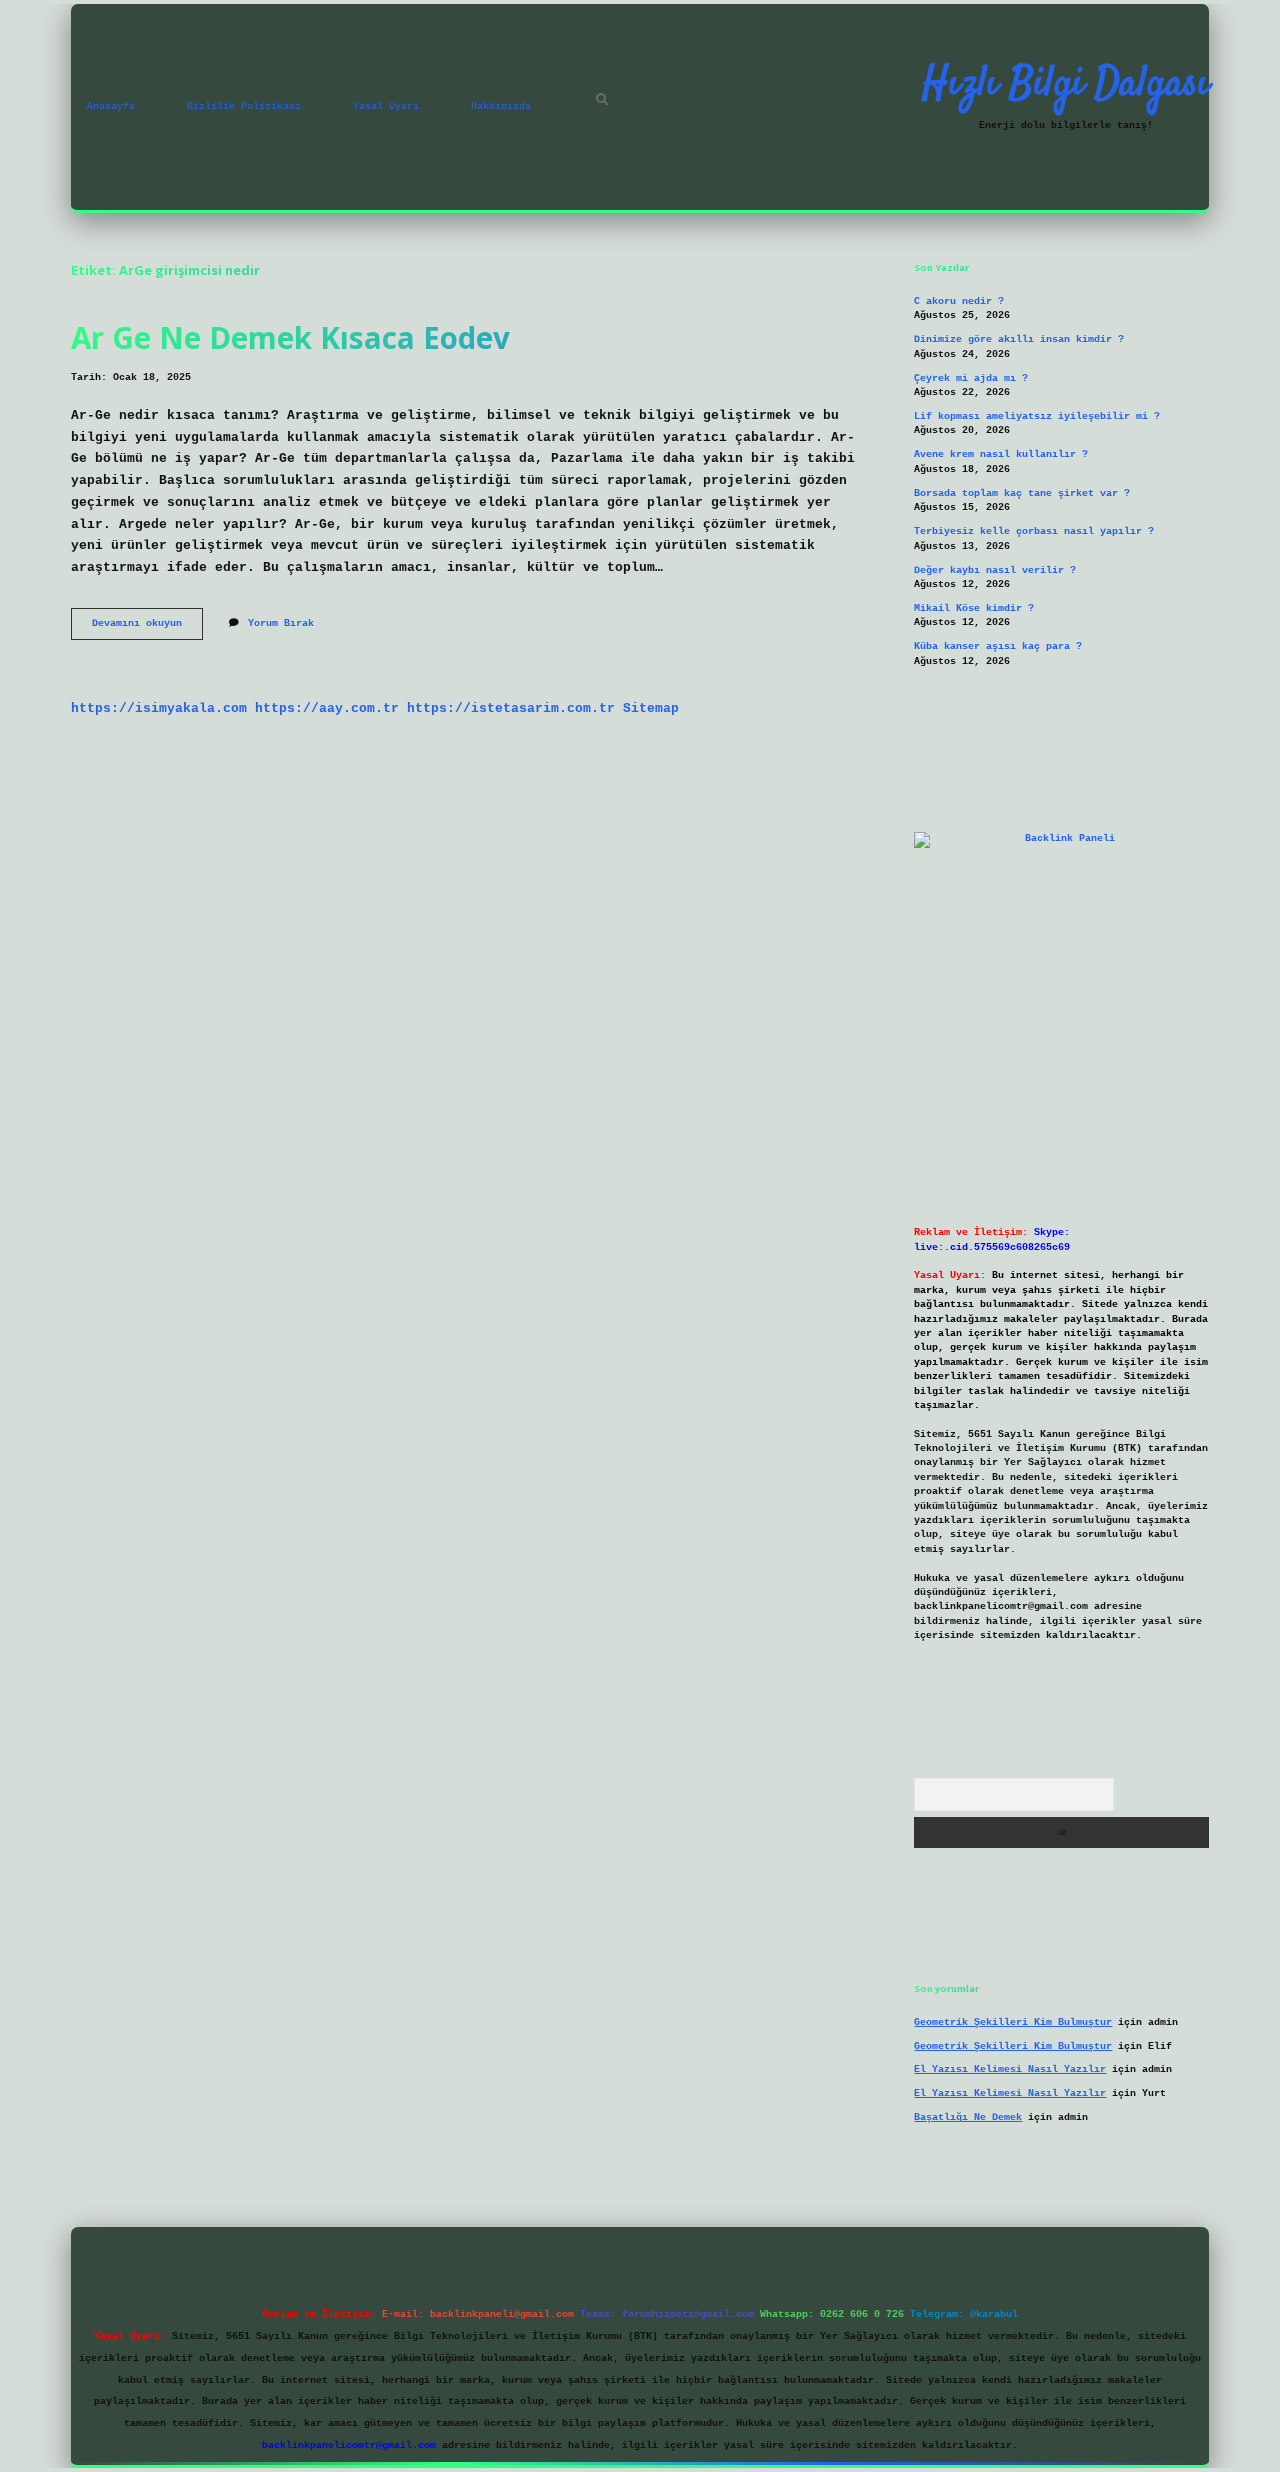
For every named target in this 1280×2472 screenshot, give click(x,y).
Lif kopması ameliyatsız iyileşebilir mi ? (1037, 416)
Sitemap (651, 708)
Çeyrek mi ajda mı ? (971, 378)
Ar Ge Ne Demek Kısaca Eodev (290, 337)
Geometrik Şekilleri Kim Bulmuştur (1013, 2022)
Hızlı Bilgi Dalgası (1065, 85)
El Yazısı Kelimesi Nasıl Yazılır (1010, 2069)
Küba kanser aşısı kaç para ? (998, 646)
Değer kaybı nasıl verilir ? (995, 570)
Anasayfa (111, 106)
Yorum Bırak (281, 623)
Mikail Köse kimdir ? (974, 608)
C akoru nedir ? (959, 301)
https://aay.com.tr (327, 708)
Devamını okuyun (147, 628)
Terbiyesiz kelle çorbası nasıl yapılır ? (1034, 531)
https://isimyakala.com (159, 708)
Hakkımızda (501, 106)
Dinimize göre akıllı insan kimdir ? (1019, 339)
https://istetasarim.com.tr (511, 708)
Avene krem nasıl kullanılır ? (1001, 454)
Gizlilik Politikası (244, 106)
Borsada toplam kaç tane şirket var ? (1022, 493)
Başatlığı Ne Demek (968, 2117)
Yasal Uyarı (386, 106)
